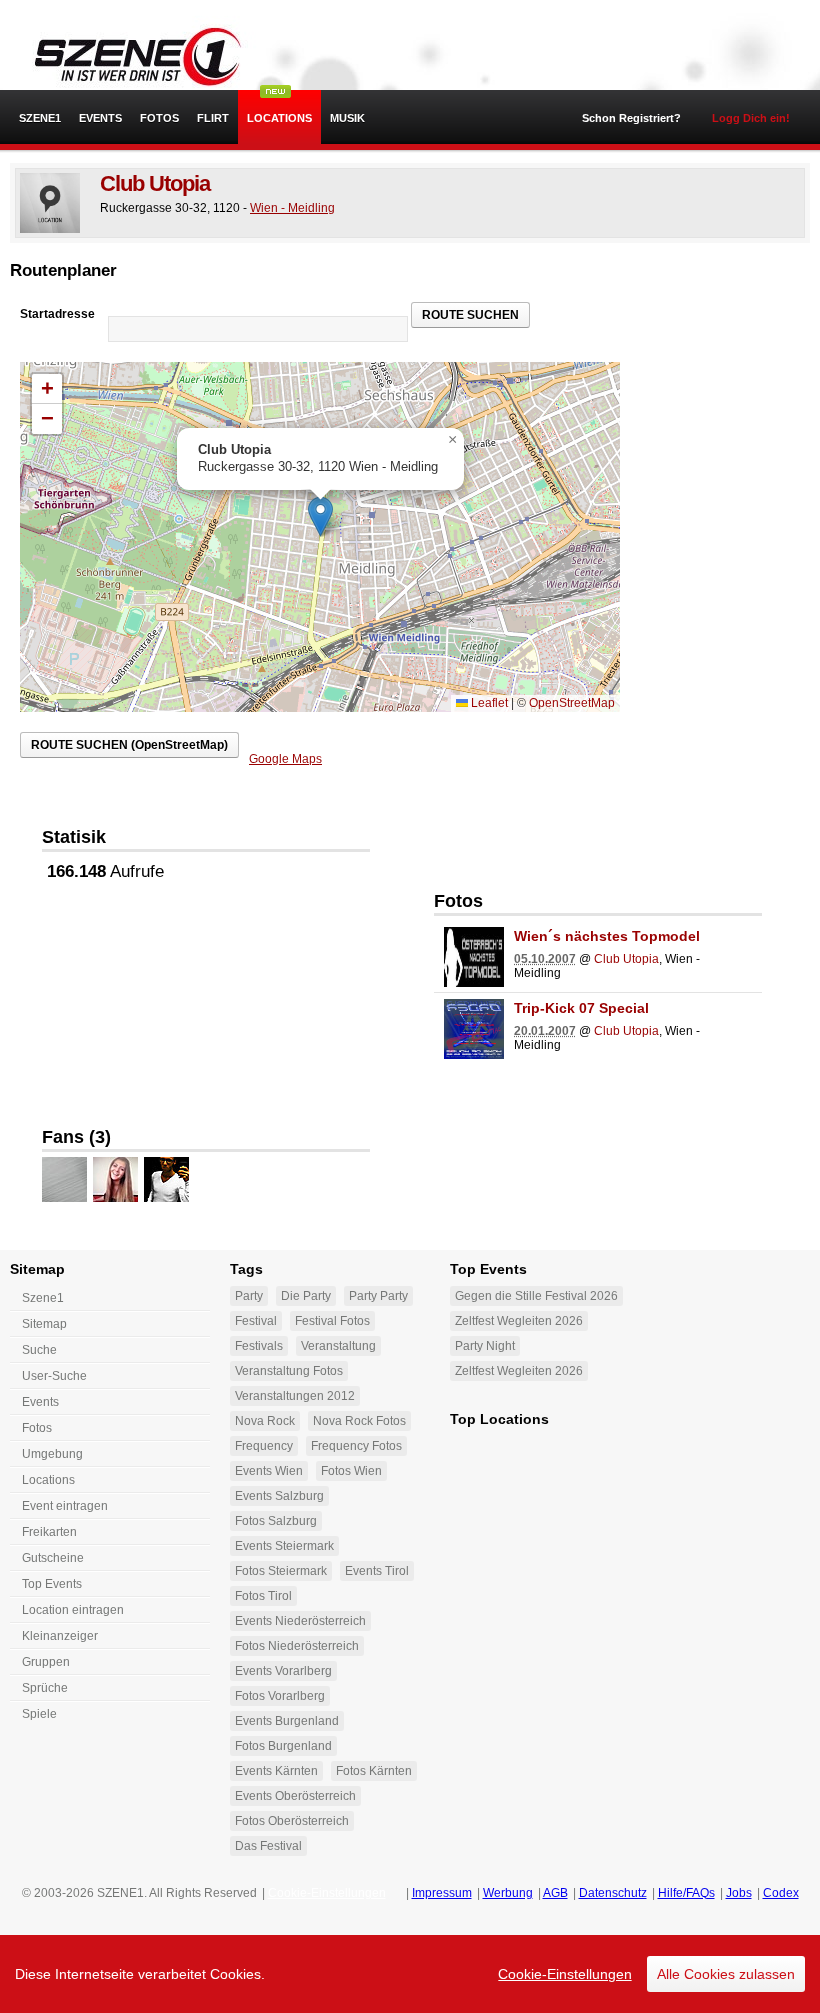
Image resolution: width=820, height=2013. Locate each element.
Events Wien (269, 1471)
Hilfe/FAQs (686, 1893)
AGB (555, 1893)
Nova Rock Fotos (359, 1421)
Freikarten (49, 1532)
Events (100, 118)
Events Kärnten (276, 1771)
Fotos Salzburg (276, 1521)
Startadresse (57, 314)
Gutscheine (53, 1558)
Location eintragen (73, 1610)
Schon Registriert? (631, 118)
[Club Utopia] (50, 203)
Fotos (159, 118)
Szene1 (43, 1298)
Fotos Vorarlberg (280, 1696)
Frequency (264, 1446)
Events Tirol (377, 1571)
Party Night (485, 1346)
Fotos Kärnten (374, 1771)
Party (249, 1296)
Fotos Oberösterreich (292, 1821)
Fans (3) (76, 1137)
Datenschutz (613, 1893)
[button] (320, 516)
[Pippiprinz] (166, 1179)
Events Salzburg (279, 1496)
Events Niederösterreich (300, 1621)
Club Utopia (155, 183)
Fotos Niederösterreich (297, 1646)
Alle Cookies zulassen (726, 1974)
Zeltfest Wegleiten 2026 (519, 1321)
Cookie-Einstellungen (565, 1974)
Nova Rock (265, 1421)
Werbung (508, 1893)
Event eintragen (65, 1506)
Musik (347, 118)
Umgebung (52, 1454)
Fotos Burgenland (283, 1746)
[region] (410, 1974)
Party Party (378, 1296)
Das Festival (268, 1846)
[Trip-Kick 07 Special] (474, 1029)
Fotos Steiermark (281, 1571)
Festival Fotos (332, 1321)
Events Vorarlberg (283, 1671)
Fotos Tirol (263, 1596)
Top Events (52, 1584)
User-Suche (54, 1376)
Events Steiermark (284, 1546)
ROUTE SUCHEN (470, 315)
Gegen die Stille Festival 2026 (536, 1296)
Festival (256, 1321)
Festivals (259, 1346)
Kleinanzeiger (60, 1636)
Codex (781, 1893)
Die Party (306, 1296)
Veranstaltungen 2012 (295, 1396)
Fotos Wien (351, 1471)
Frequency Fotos (356, 1446)
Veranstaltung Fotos (289, 1371)
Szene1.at (127, 55)
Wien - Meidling (292, 208)
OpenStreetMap (572, 703)
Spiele (39, 1714)
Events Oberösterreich (295, 1796)
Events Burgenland (287, 1721)
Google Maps (285, 759)
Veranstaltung (338, 1346)
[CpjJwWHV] (64, 1179)
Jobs (739, 1893)
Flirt (213, 118)
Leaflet (488, 703)
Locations (279, 118)
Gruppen (46, 1662)
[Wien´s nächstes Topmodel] (474, 957)
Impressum (442, 1893)
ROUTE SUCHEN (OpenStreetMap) (129, 745)
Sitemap (44, 1324)
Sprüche (45, 1688)
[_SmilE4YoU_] (115, 1179)
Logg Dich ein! (751, 118)
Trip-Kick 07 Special (581, 1008)
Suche (39, 1350)
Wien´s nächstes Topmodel (607, 936)
